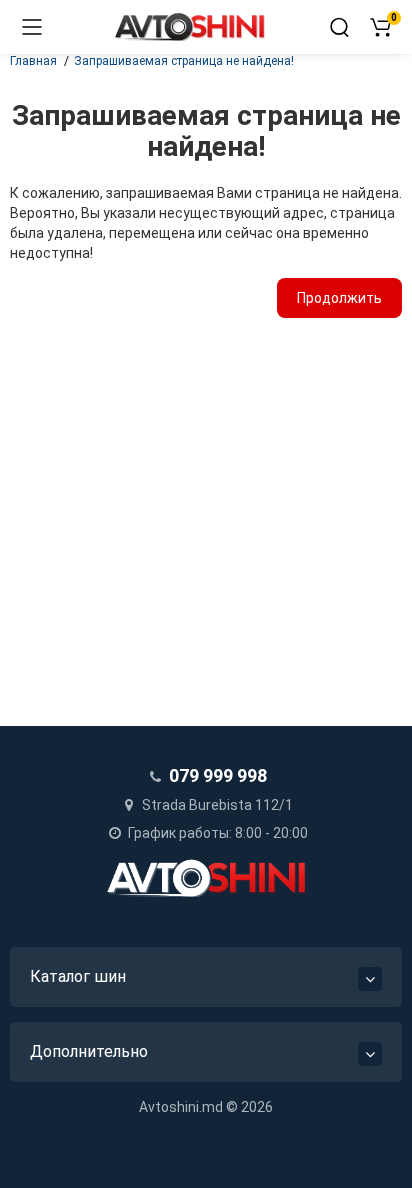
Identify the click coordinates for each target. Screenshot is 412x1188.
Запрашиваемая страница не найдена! (184, 61)
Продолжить (339, 298)
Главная (33, 61)
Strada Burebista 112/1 (216, 805)
